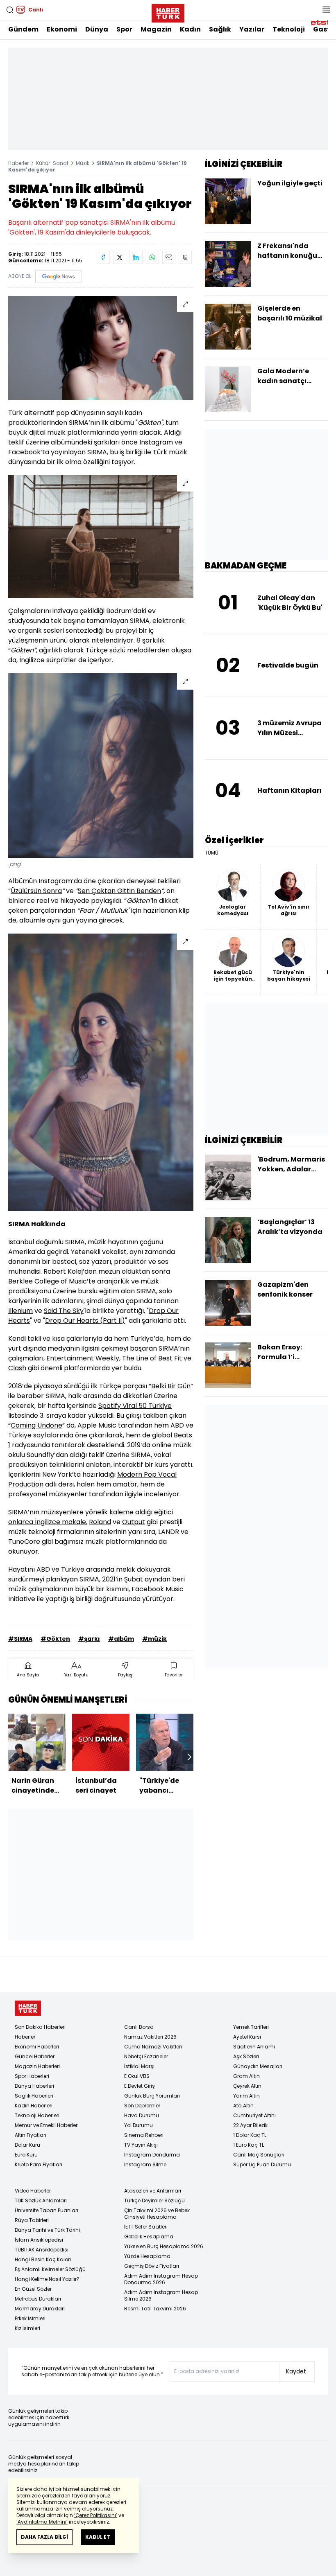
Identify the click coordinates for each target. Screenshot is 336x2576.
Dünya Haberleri (34, 2086)
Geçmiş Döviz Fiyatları (152, 2266)
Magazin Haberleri (37, 2066)
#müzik (154, 1639)
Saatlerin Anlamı (254, 2047)
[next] (189, 1757)
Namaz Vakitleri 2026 (150, 2037)
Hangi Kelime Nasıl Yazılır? (47, 2279)
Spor (124, 29)
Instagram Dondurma (152, 2155)
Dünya (97, 29)
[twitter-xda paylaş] (120, 257)
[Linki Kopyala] (185, 257)
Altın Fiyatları (31, 2135)
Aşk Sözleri (246, 2056)
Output (134, 1522)
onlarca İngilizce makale (47, 1522)
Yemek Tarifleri (251, 2027)
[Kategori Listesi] (326, 10)
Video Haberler (33, 2191)
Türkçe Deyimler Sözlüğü (154, 2200)
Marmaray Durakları (40, 2309)
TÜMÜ (212, 853)
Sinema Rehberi (144, 2135)
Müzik (83, 163)
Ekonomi (62, 29)
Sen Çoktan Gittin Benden (119, 891)
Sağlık (220, 29)
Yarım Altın (246, 2096)
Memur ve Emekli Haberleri (47, 2125)
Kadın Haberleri (34, 2106)
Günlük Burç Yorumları (152, 2096)
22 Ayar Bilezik (250, 2125)
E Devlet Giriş (140, 2086)
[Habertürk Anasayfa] (168, 11)
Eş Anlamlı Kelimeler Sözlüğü (50, 2269)
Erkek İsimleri (30, 2318)
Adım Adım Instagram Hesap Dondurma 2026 (161, 2279)
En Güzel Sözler (33, 2289)
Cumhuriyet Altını (254, 2115)
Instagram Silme (145, 2164)
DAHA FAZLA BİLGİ (44, 2537)
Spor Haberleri (32, 2076)
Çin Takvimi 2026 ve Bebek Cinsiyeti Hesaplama (157, 2214)
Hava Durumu (142, 2115)
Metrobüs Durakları (38, 2299)
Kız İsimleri (27, 2328)
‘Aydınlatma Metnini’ (42, 2522)
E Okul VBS (137, 2076)
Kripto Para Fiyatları (39, 2164)
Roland (100, 1522)
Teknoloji (289, 29)
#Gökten (55, 1639)
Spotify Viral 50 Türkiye (135, 1406)
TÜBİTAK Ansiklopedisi (42, 2250)
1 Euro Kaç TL (249, 2145)
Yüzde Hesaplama (147, 2256)
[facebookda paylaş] (103, 257)
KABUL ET (98, 2537)
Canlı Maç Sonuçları (259, 2155)
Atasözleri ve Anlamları (153, 2191)
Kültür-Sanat (52, 163)
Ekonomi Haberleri (37, 2047)
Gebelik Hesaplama (149, 2237)
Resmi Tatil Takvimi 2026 (155, 2309)
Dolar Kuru (27, 2145)
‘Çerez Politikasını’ (96, 2515)
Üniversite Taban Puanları (47, 2210)
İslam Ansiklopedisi (39, 2240)
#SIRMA (20, 1639)
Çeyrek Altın (247, 2086)
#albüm (121, 1639)
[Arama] (10, 10)
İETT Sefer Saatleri (146, 2227)
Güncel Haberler (35, 2056)
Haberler (18, 163)
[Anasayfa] (28, 2008)
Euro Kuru (26, 2155)
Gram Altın (246, 2076)
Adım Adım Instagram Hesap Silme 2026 (161, 2295)
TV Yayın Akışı (141, 2145)
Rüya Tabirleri (32, 2220)
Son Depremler (142, 2106)
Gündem (23, 29)
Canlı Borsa (139, 2027)
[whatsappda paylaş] (152, 257)
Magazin (156, 29)
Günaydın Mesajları (258, 2066)
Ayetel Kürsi (247, 2037)
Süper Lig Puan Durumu (262, 2164)
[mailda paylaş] (169, 257)
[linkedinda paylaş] (136, 257)
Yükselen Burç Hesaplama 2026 (164, 2246)
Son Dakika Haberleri (40, 2027)
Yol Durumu (138, 2125)
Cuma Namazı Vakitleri (153, 2047)
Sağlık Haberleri (34, 2096)
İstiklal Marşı (139, 2066)
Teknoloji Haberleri (37, 2115)
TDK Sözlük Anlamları (41, 2200)
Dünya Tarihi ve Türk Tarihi (47, 2230)
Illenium (20, 1311)
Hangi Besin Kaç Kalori (43, 2259)
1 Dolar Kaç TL (250, 2135)
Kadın (190, 29)
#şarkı (89, 1639)
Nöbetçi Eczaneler (146, 2056)
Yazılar (252, 29)
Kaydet (296, 2371)
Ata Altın (243, 2106)
